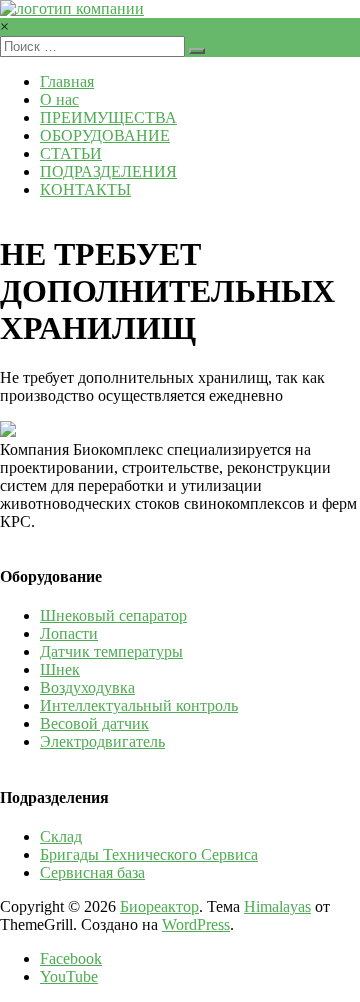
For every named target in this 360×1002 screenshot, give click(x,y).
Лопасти (69, 633)
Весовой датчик (94, 723)
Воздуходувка (87, 687)
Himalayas (277, 906)
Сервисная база (92, 872)
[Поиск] (197, 51)
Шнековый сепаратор (113, 615)
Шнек (60, 669)
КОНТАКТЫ (85, 189)
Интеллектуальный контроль (139, 705)
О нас (59, 99)
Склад (61, 836)
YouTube (69, 976)
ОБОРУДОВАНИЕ (105, 135)
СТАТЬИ (71, 153)
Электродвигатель (102, 741)
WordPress (196, 924)
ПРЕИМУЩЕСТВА (108, 117)
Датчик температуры (111, 651)
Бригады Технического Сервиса (149, 854)
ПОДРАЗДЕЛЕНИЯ (108, 171)
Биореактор (159, 906)
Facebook (71, 958)
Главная (67, 81)
